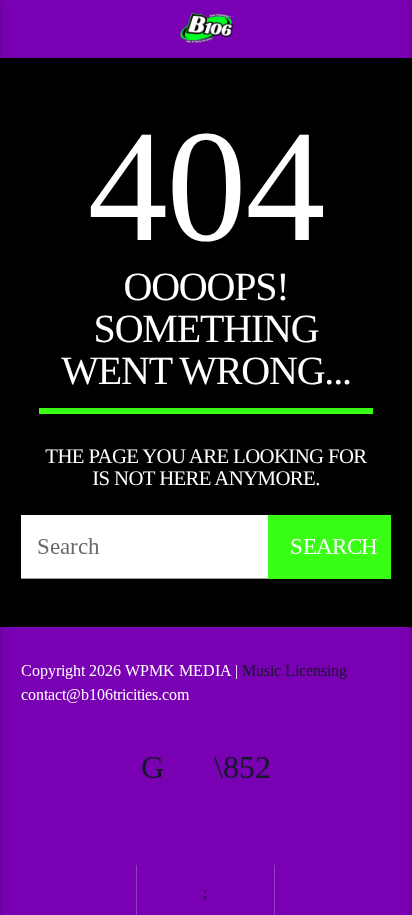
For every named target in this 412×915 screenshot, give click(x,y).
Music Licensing (296, 670)
